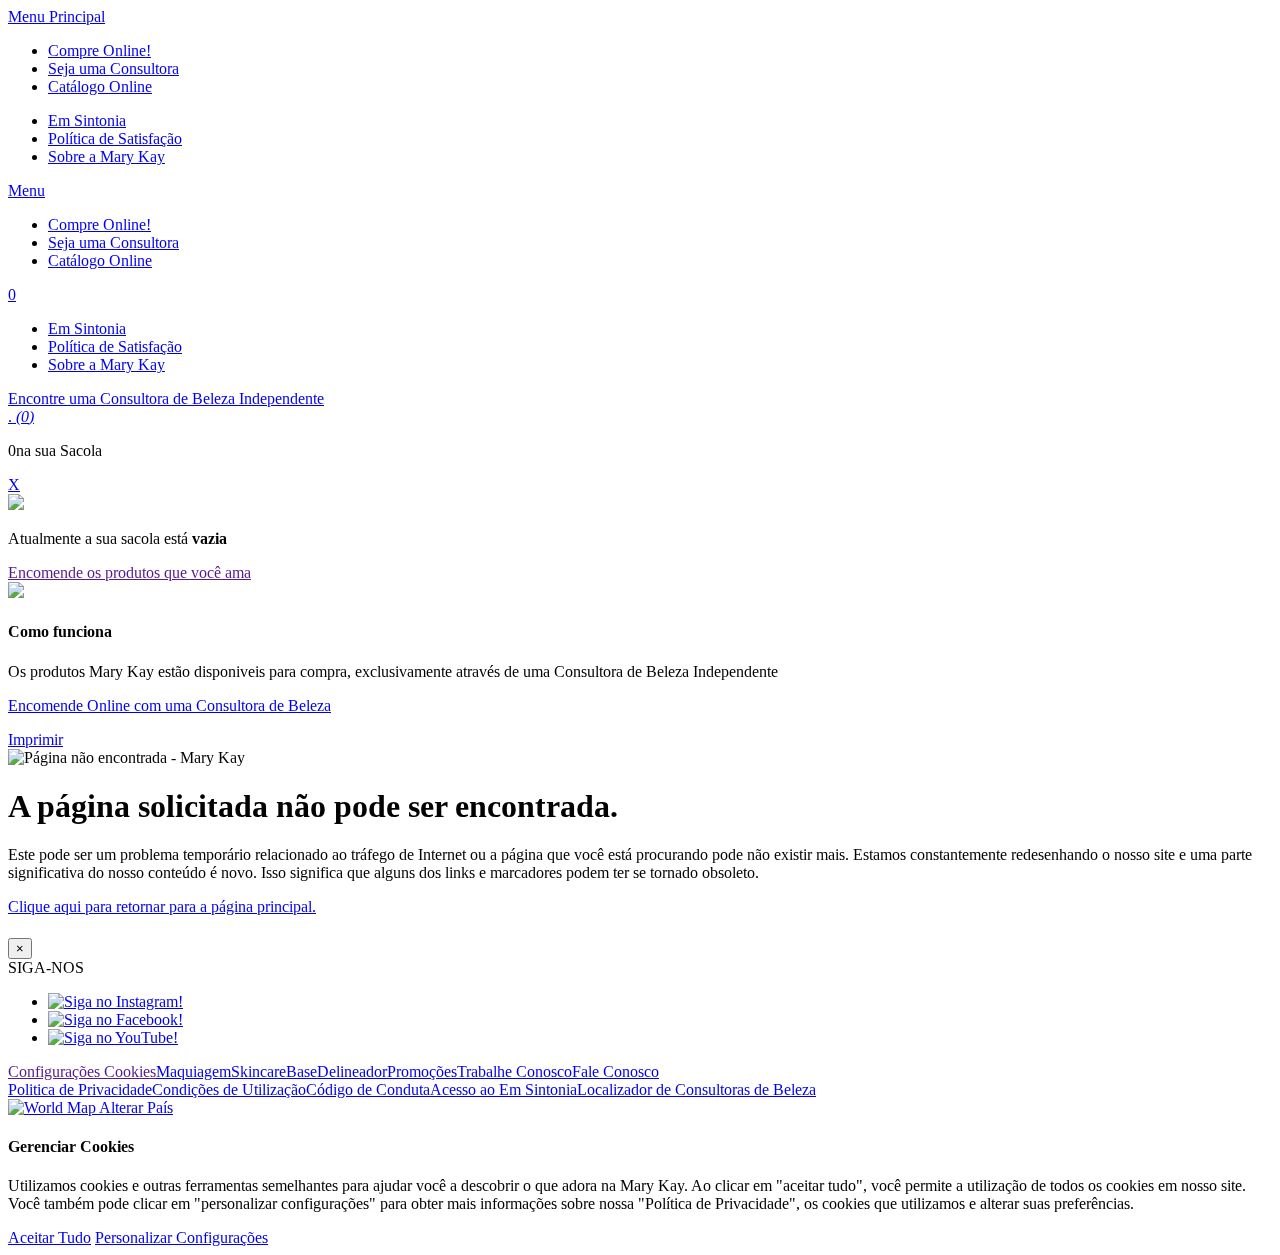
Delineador (352, 1071)
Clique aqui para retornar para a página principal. (162, 906)
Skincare (258, 1071)
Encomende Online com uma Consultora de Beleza (169, 705)
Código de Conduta (368, 1089)
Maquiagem (193, 1071)
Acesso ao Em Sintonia (503, 1089)
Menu (26, 190)
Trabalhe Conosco (514, 1071)
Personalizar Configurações (181, 1237)
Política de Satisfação (115, 138)
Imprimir (35, 739)
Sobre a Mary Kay (106, 156)
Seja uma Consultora (113, 68)
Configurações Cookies (82, 1071)
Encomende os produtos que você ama (129, 572)
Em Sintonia (87, 120)
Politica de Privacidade (80, 1089)
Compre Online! (99, 50)
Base (301, 1071)
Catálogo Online (100, 86)
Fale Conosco (615, 1071)
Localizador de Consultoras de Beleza (696, 1089)
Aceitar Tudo (49, 1237)
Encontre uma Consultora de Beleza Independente (166, 398)
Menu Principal (56, 16)
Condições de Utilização (229, 1089)
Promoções (422, 1071)
